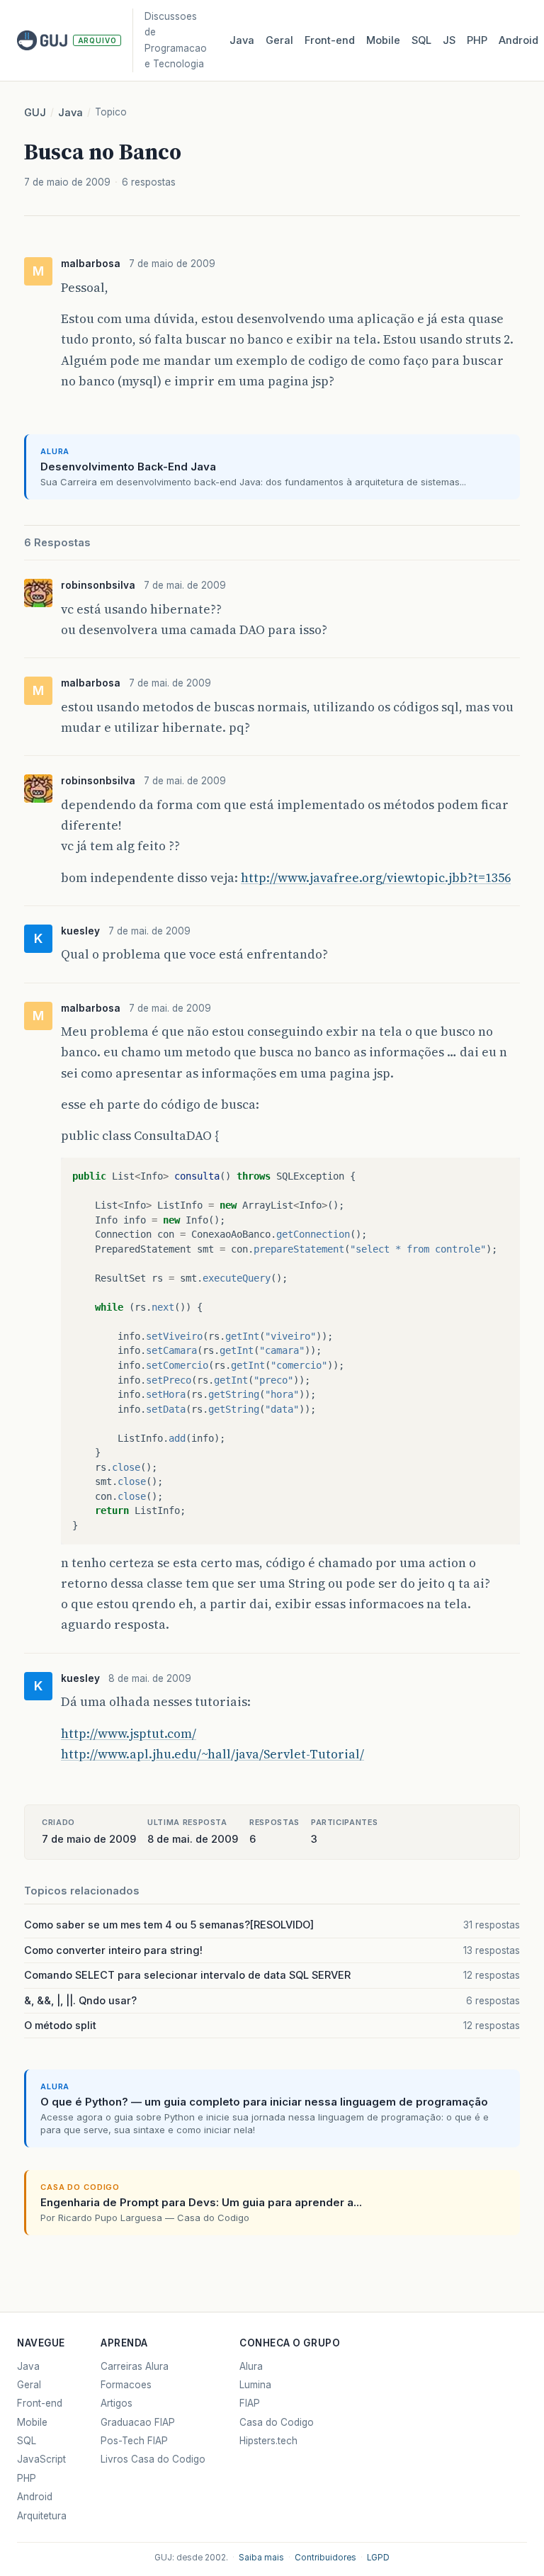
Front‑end (330, 40)
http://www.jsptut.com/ (129, 1734)
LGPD (378, 2558)
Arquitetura (42, 2516)
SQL (421, 40)
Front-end (40, 2403)
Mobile (383, 40)
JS (449, 40)
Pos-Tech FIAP (134, 2441)
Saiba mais (261, 2558)
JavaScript (41, 2459)
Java (242, 40)
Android (518, 40)
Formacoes (126, 2385)
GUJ (35, 113)
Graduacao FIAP (138, 2422)
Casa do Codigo (277, 2422)
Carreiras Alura (135, 2366)
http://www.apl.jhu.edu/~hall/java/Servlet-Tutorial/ (212, 1754)
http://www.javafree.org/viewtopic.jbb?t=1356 (376, 878)
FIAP (250, 2403)
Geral (279, 40)
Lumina (255, 2385)
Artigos (117, 2403)
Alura (251, 2366)
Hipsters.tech (268, 2441)
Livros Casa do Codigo (153, 2459)
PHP (477, 40)
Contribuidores (325, 2558)
